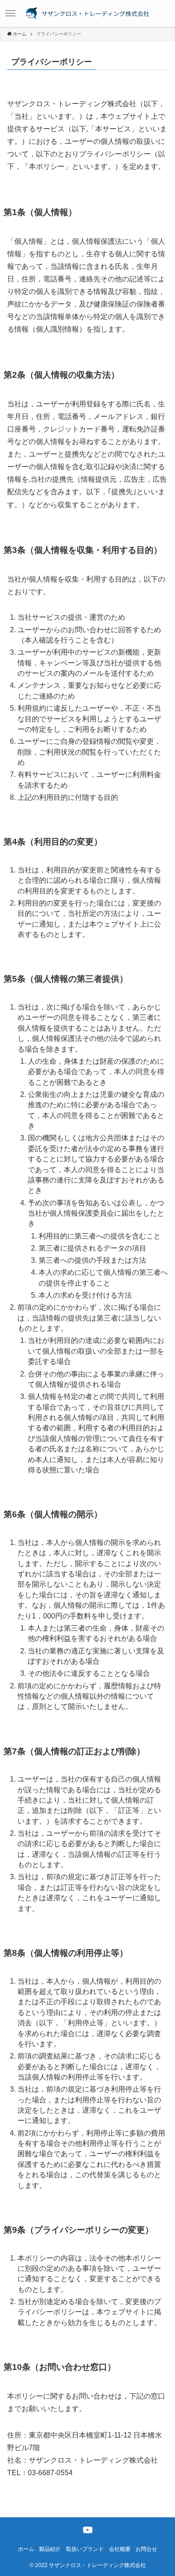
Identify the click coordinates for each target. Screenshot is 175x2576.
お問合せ (146, 2549)
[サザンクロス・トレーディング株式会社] (87, 13)
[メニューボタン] (10, 13)
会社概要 (120, 2549)
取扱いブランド (85, 2549)
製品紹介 (50, 2549)
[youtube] (88, 2530)
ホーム (26, 2549)
